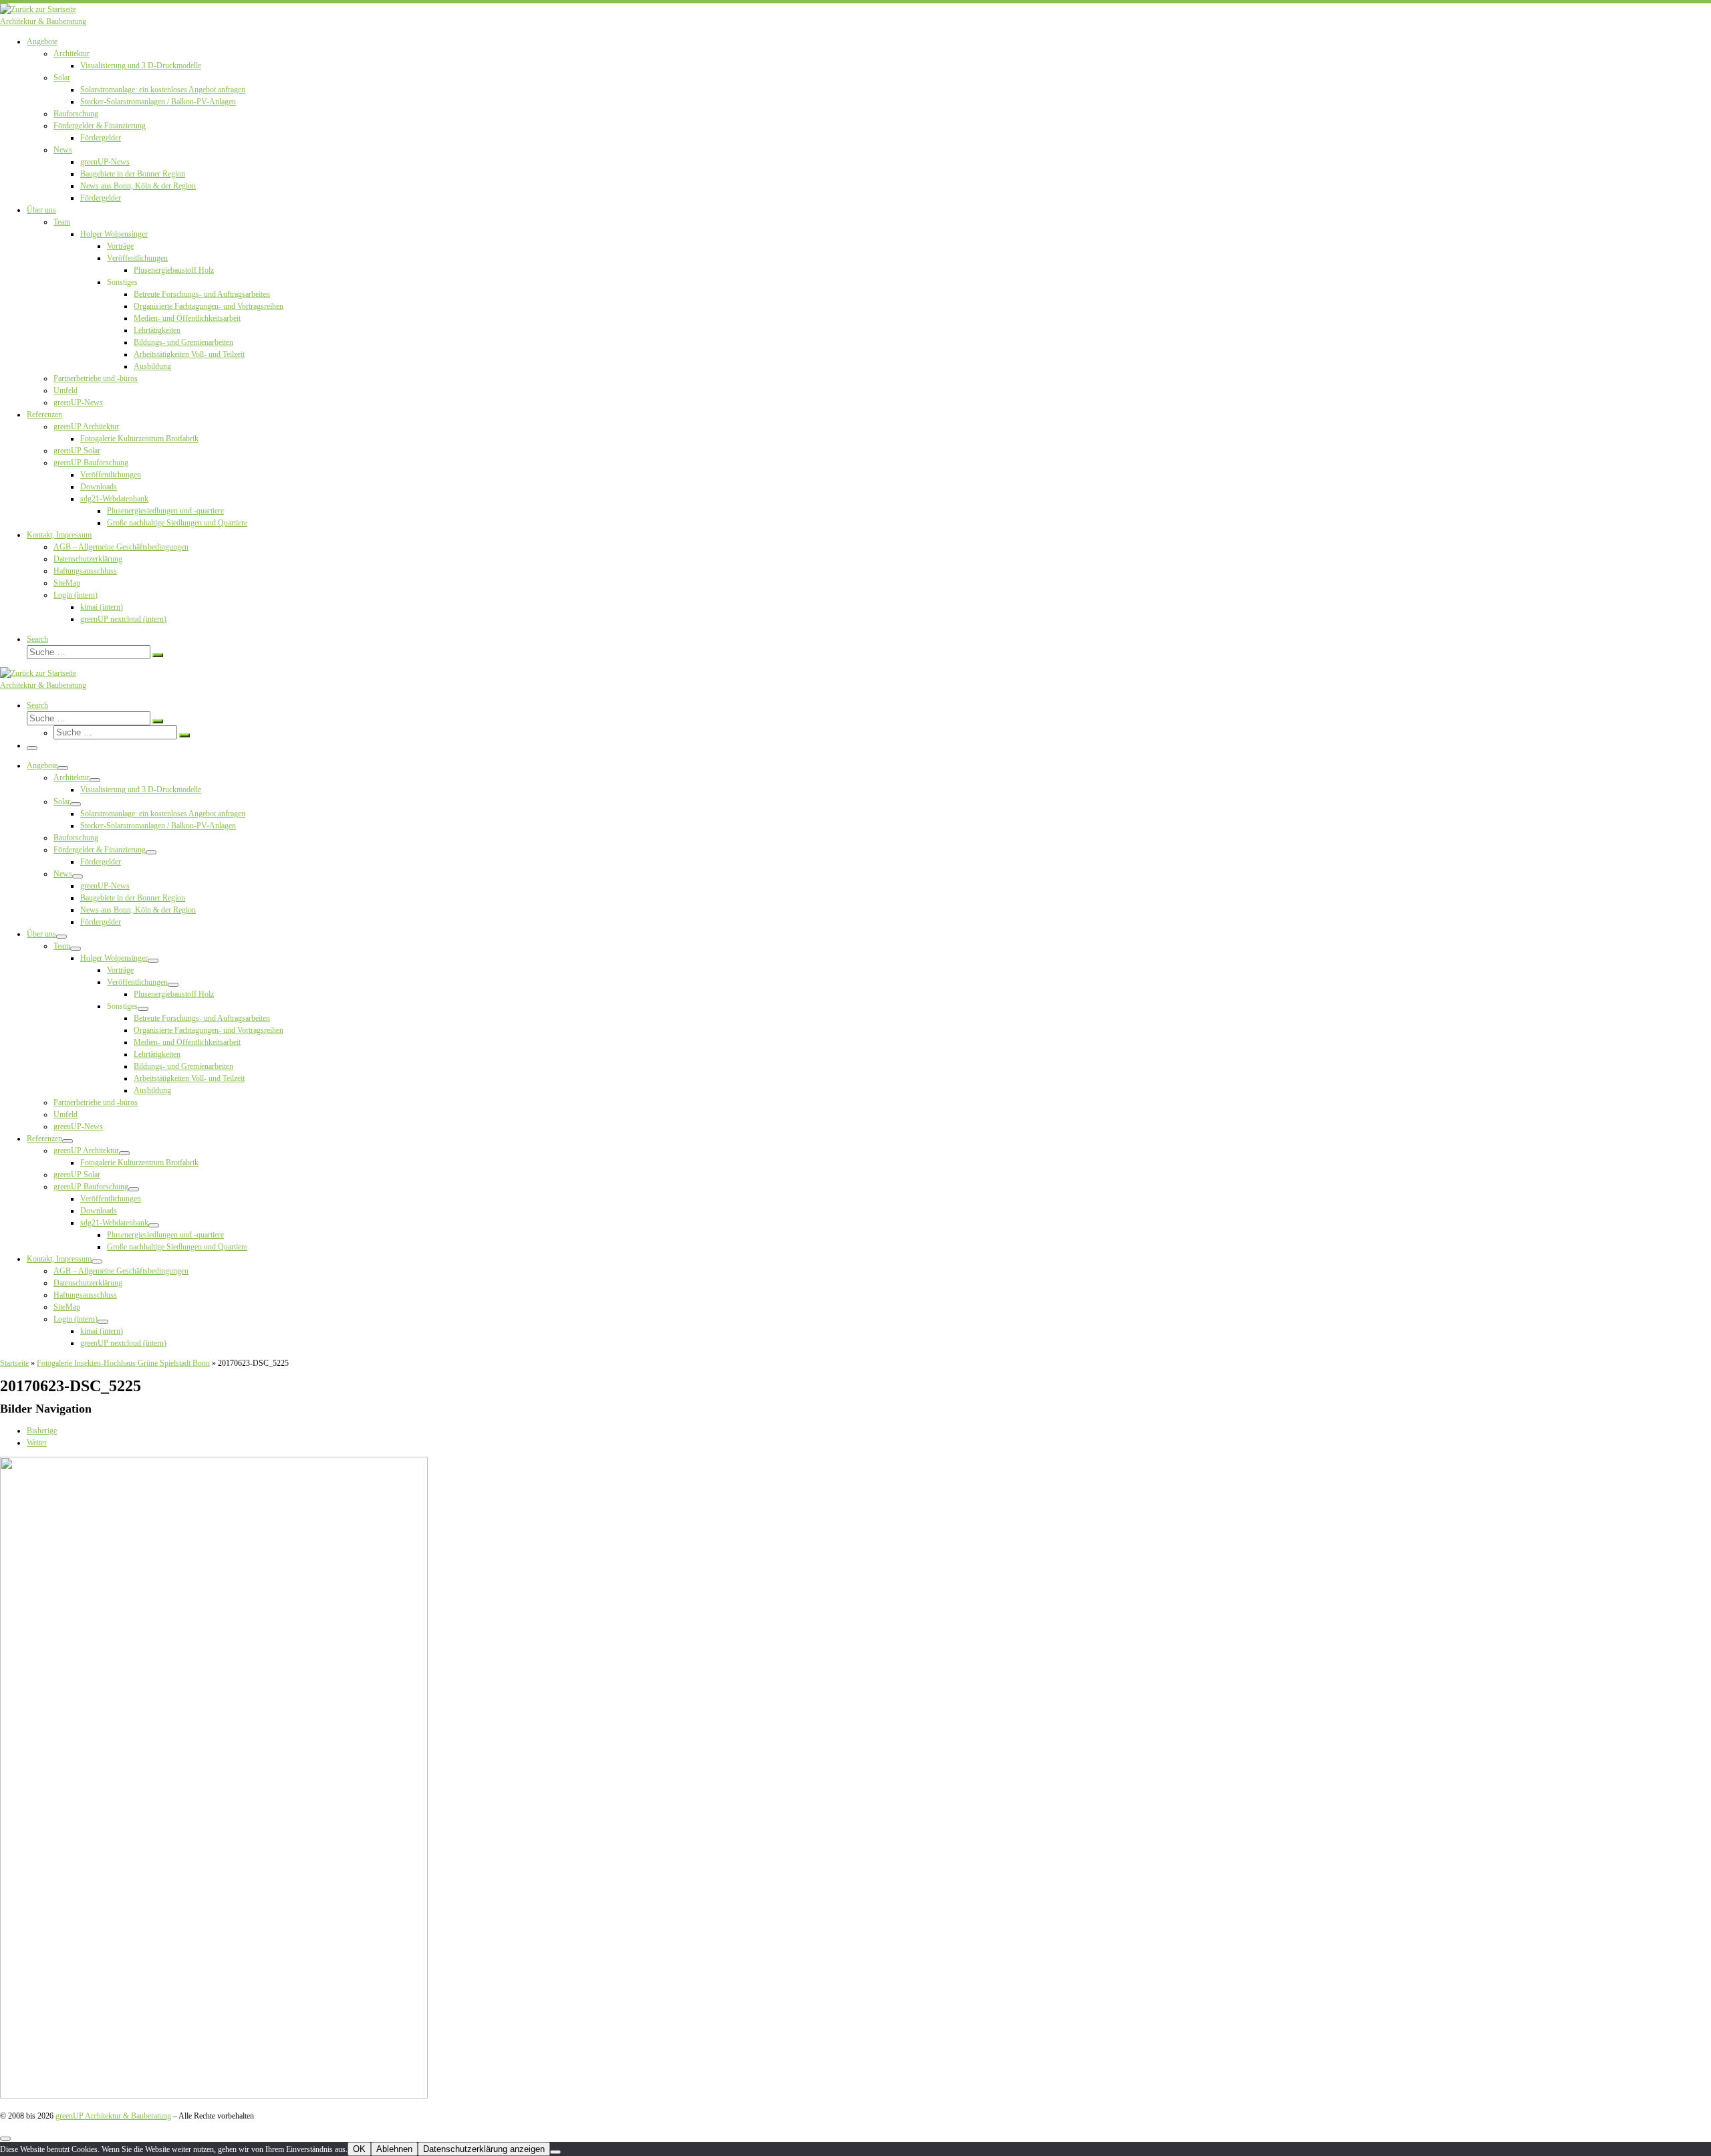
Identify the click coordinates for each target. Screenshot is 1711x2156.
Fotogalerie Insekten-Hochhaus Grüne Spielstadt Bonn (123, 1363)
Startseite (14, 1363)
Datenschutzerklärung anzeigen (484, 2149)
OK (359, 2149)
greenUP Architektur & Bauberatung (113, 2116)
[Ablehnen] (555, 2152)
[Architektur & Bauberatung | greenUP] (38, 9)
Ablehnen (394, 2149)
